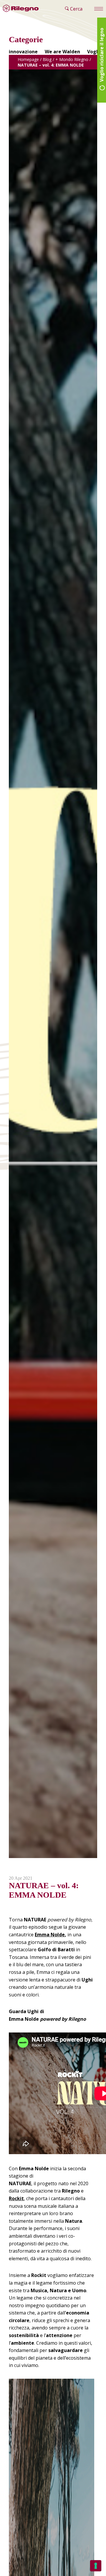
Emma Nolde (50, 1935)
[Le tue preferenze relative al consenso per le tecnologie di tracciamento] (96, 2566)
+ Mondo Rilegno (72, 59)
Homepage (28, 59)
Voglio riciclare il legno (102, 55)
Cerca (76, 9)
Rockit (16, 2198)
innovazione (23, 52)
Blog (47, 59)
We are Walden (62, 52)
